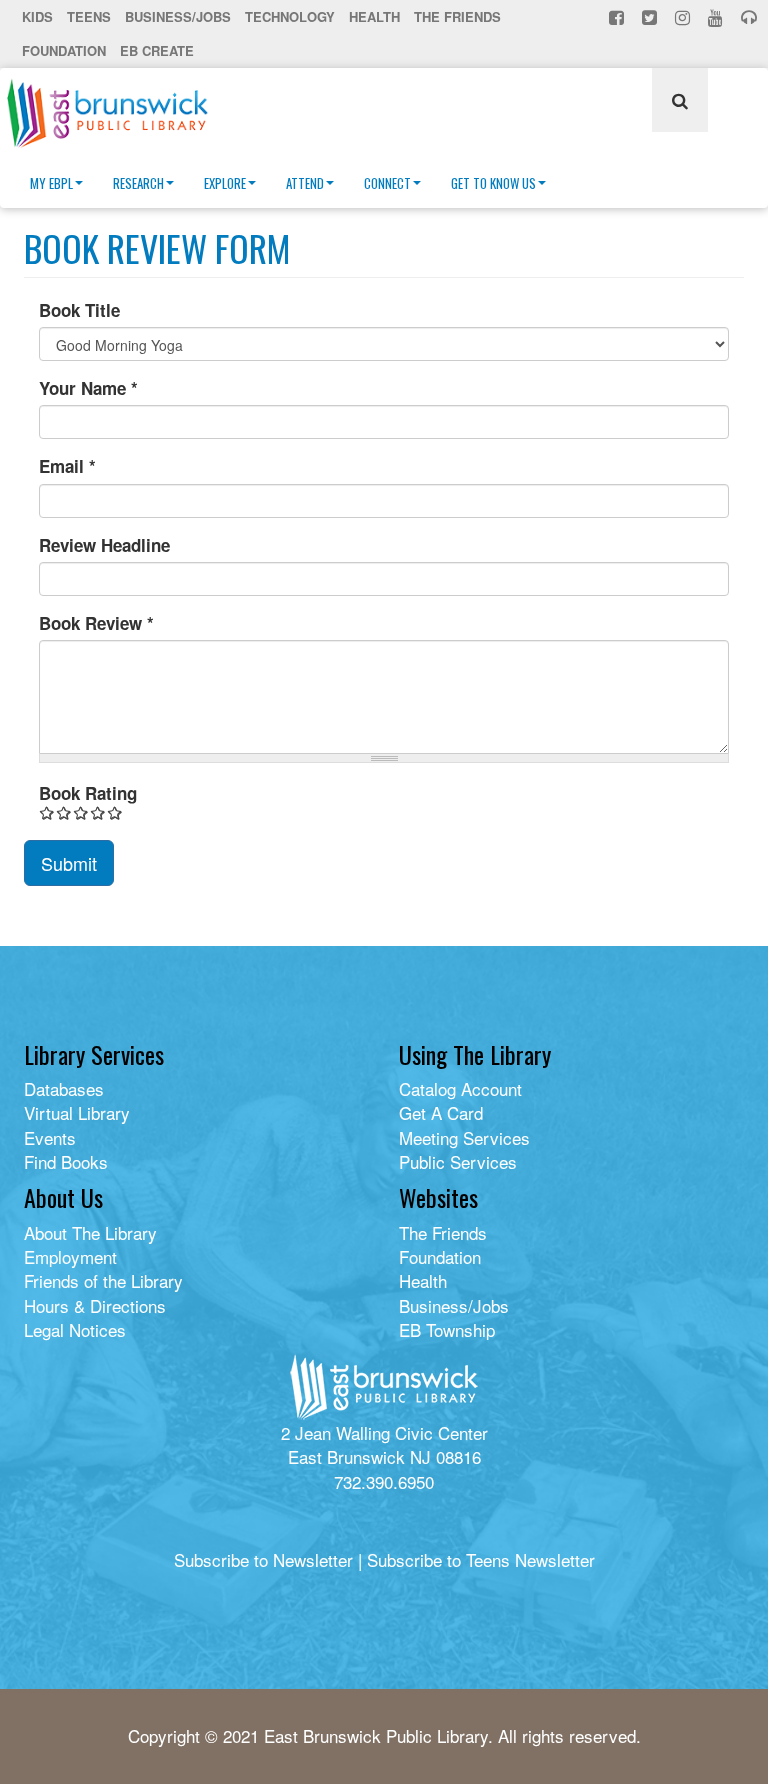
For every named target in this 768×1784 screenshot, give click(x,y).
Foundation (64, 50)
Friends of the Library (103, 1280)
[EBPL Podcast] (751, 17)
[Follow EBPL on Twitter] (651, 17)
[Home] (115, 113)
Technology (290, 16)
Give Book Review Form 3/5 (81, 812)
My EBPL (51, 183)
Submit (69, 863)
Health (374, 16)
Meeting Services (464, 1137)
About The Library (90, 1232)
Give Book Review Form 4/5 (98, 812)
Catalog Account (460, 1088)
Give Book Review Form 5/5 (115, 812)
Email (67, 466)
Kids (37, 16)
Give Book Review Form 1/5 (47, 812)
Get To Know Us (493, 183)
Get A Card (441, 1112)
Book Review (96, 623)
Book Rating (88, 793)
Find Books (66, 1161)
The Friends (457, 16)
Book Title (79, 310)
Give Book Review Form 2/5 (64, 812)
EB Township (447, 1329)
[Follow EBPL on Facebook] (618, 17)
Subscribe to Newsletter (263, 1559)
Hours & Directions (95, 1305)
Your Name (88, 388)
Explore (225, 183)
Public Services (458, 1161)
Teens (89, 16)
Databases (64, 1088)
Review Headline (104, 545)
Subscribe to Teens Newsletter (481, 1559)
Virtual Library (77, 1112)
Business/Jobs (178, 16)
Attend (305, 183)
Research (138, 183)
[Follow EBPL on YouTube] (717, 17)
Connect (387, 183)
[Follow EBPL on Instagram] (684, 17)
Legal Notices (75, 1329)
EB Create (157, 50)
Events (50, 1137)
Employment (70, 1256)
